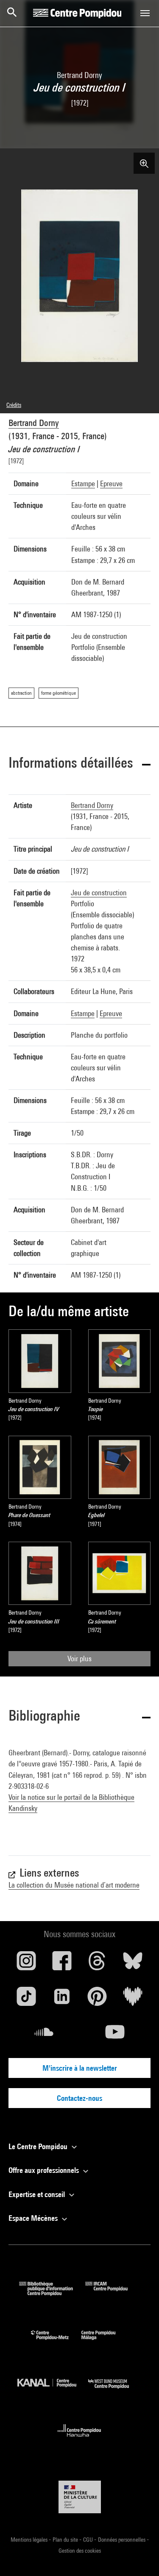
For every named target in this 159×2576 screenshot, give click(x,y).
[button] (79, 764)
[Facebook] (62, 1964)
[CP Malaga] (105, 2342)
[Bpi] (52, 2293)
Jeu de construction (99, 893)
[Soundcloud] (44, 2035)
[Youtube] (115, 2035)
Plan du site (66, 2540)
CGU (89, 2540)
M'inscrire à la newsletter (80, 2068)
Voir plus (79, 1658)
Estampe (83, 483)
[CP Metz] (56, 2342)
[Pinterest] (98, 2000)
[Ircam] (113, 2293)
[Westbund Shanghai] (115, 2391)
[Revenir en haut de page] (139, 2556)
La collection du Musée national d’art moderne (74, 1885)
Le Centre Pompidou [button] (39, 2146)
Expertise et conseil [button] (38, 2194)
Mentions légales (30, 2540)
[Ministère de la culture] (80, 2497)
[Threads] (98, 1964)
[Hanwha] (79, 2439)
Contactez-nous (79, 2098)
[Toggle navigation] (145, 13)
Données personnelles (122, 2540)
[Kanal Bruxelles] (53, 2391)
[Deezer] (133, 2000)
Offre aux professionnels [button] (45, 2170)
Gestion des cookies (80, 2551)
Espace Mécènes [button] (34, 2218)
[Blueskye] (133, 1964)
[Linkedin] (62, 2000)
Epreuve (111, 483)
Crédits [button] (14, 405)
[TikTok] (26, 2000)
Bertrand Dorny (34, 423)
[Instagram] (26, 1964)
